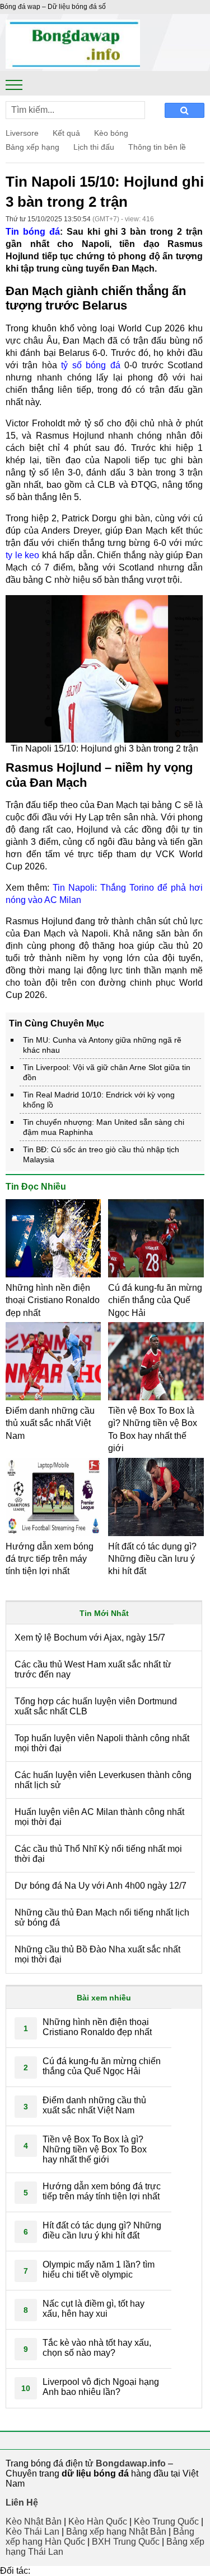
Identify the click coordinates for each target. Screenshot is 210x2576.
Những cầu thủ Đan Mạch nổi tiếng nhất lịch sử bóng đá (102, 1917)
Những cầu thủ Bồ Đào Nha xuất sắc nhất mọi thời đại (97, 1954)
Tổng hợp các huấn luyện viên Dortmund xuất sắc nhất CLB (96, 1706)
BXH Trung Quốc (126, 2542)
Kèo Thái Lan (32, 2532)
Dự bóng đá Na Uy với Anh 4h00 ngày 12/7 (101, 1886)
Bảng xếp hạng (32, 147)
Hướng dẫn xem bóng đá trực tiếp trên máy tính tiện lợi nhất (50, 1559)
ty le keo (22, 555)
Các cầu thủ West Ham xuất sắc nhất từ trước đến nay (93, 1669)
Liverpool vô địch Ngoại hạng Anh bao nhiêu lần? (101, 2387)
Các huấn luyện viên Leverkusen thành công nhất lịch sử (103, 1780)
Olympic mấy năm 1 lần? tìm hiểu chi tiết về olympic (99, 2270)
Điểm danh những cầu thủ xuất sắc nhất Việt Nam (50, 1423)
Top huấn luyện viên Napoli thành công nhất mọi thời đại (102, 1743)
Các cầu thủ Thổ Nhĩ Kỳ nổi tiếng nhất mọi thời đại (98, 1854)
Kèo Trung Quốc (166, 2522)
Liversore (22, 133)
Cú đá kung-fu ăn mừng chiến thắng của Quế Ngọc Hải (155, 1300)
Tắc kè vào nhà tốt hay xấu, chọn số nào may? (97, 2348)
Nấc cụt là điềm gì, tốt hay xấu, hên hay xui (94, 2309)
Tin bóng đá (33, 232)
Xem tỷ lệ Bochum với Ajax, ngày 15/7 (90, 1638)
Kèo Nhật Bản (34, 2522)
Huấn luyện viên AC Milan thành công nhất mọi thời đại (99, 1817)
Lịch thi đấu (94, 147)
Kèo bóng (111, 133)
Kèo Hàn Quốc (98, 2522)
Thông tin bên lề (157, 147)
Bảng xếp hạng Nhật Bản (116, 2532)
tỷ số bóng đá (90, 365)
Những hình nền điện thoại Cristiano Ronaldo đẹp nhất (53, 1300)
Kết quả (66, 133)
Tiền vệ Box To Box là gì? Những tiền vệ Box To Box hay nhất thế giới (95, 2149)
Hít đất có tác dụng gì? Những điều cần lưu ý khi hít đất (152, 1559)
